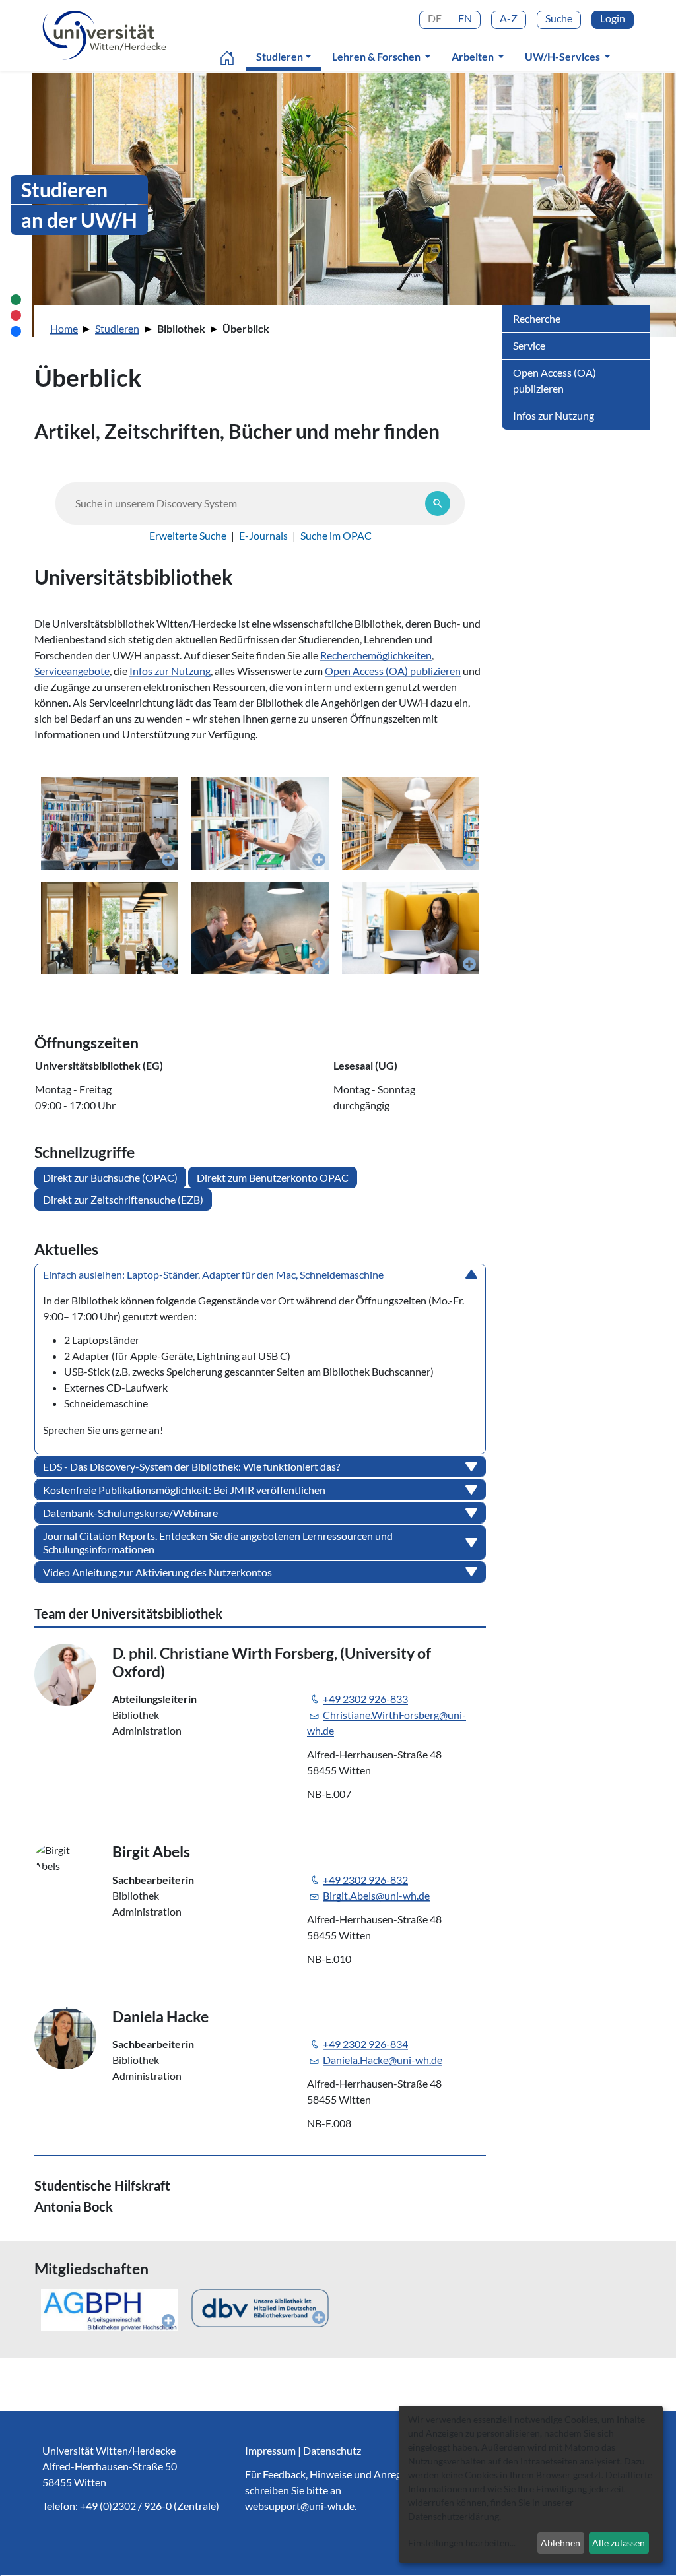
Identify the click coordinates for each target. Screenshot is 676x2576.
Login (613, 18)
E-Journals (263, 535)
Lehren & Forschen (377, 56)
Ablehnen (560, 2543)
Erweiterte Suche (188, 535)
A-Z (509, 18)
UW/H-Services (563, 56)
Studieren (286, 56)
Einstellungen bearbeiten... (462, 2543)
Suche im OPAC (336, 535)
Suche (559, 18)
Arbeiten (474, 56)
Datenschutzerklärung (454, 2516)
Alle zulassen (619, 2543)
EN (465, 18)
